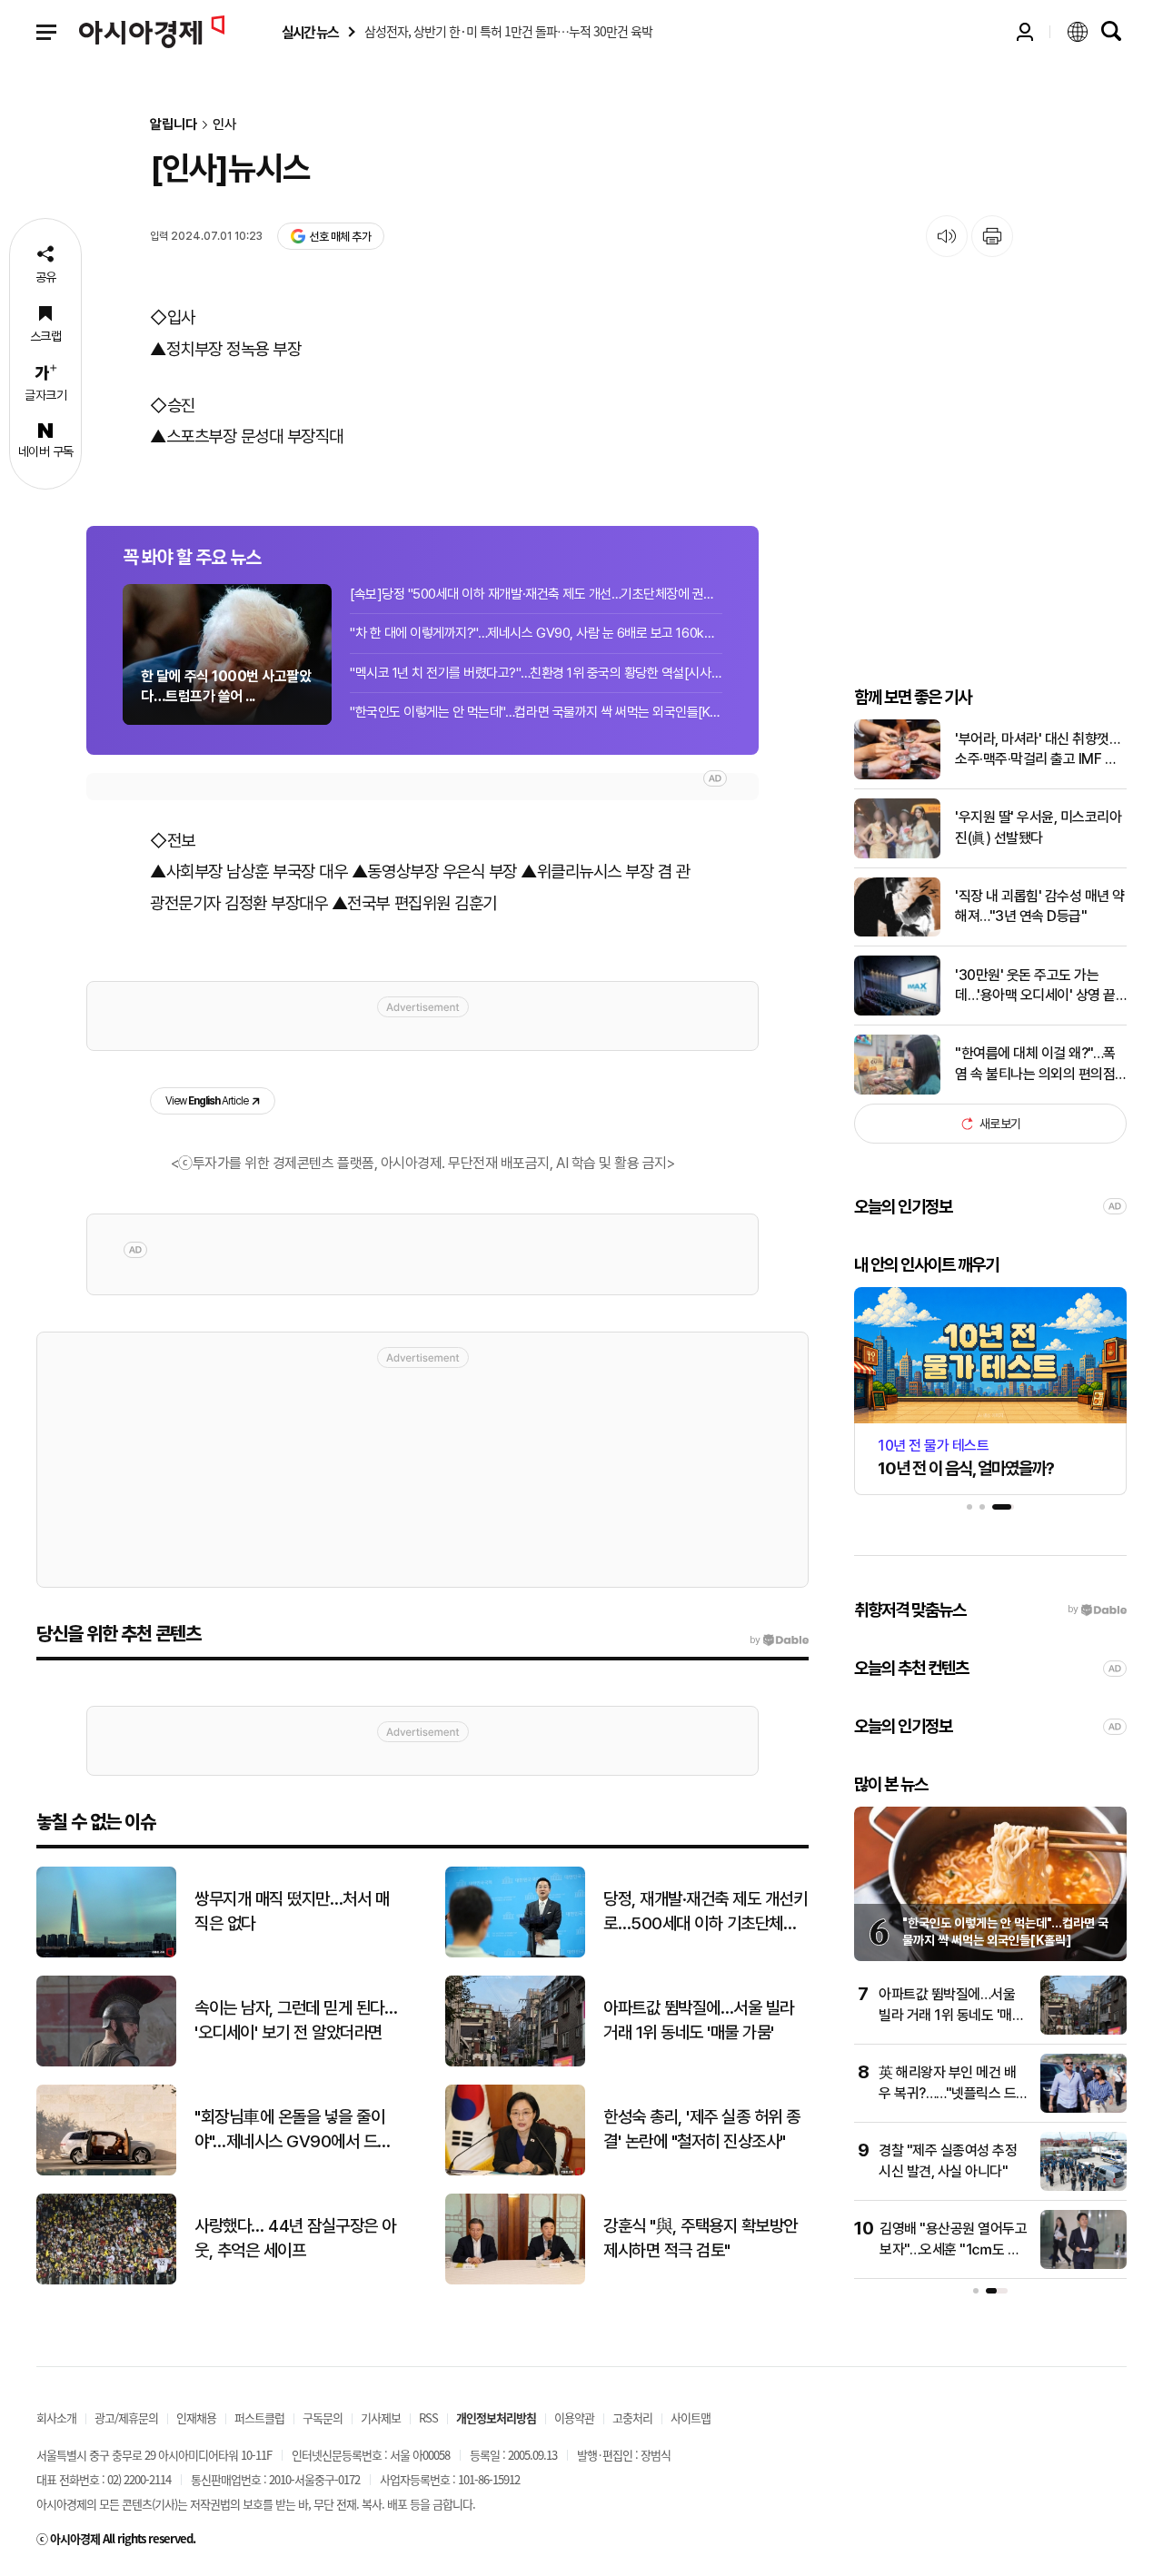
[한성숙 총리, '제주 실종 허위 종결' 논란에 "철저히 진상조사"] (515, 2171)
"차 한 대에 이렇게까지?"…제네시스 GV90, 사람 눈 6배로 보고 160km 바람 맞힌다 (536, 633)
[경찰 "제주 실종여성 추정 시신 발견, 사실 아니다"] (1083, 2187)
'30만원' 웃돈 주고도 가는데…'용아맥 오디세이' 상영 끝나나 (1035, 986)
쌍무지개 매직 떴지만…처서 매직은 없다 (292, 1911)
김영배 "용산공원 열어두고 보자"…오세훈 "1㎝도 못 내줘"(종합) (953, 2249)
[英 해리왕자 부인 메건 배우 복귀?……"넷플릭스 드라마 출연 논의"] (1083, 2109)
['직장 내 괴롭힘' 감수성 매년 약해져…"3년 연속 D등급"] (897, 932)
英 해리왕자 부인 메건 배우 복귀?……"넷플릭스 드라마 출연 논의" (947, 2093)
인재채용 (196, 2417)
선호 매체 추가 (340, 237)
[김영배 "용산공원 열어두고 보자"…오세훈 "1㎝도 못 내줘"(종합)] (1083, 2265)
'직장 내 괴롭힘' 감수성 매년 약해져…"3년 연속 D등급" (1040, 906)
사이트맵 (691, 2417)
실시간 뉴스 (310, 32)
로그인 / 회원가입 (1025, 32)
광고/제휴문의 (126, 2417)
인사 (224, 125)
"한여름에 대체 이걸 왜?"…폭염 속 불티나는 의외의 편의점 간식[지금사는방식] (1035, 1065)
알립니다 (174, 125)
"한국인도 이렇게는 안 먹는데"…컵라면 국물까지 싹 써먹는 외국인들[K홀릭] (536, 712)
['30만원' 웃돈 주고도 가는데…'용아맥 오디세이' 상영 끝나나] (897, 1011)
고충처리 (632, 2417)
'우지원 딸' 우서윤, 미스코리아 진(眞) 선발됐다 (1038, 827)
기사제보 (381, 2417)
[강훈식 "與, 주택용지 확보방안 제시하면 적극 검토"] (515, 2280)
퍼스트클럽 (259, 2417)
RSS (428, 2417)
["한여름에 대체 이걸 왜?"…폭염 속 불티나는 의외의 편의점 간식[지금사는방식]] (897, 1090)
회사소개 (56, 2417)
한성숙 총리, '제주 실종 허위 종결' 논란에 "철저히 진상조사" (702, 2129)
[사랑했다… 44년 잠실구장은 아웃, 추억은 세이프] (106, 2280)
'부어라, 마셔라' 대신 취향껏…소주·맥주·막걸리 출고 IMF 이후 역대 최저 (1037, 750)
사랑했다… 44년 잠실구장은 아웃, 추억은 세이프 (295, 2238)
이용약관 (574, 2417)
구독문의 (323, 2417)
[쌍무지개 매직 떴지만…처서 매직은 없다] (106, 1953)
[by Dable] (779, 1640)
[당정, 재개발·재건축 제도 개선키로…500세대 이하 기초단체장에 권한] (515, 1953)
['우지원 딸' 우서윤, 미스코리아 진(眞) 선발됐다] (897, 854)
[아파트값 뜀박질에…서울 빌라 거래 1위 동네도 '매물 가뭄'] (515, 2062)
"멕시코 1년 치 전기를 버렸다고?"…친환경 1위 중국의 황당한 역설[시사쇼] (536, 673)
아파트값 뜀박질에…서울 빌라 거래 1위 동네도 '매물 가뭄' (699, 2020)
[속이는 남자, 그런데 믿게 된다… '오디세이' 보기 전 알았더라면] (106, 2062)
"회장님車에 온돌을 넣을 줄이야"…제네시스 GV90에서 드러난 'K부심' (293, 2130)
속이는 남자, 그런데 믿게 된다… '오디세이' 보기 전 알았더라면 (296, 2020)
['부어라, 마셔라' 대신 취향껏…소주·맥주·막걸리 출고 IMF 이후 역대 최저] (897, 775)
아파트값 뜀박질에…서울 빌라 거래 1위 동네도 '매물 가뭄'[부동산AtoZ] (951, 2015)
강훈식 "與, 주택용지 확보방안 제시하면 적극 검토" (701, 2238)
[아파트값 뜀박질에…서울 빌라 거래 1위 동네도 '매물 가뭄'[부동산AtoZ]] (1083, 2031)
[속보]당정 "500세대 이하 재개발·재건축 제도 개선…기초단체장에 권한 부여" (536, 594)
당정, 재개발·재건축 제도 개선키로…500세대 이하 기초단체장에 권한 (705, 1912)
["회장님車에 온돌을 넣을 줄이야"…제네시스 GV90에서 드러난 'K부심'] (106, 2171)
